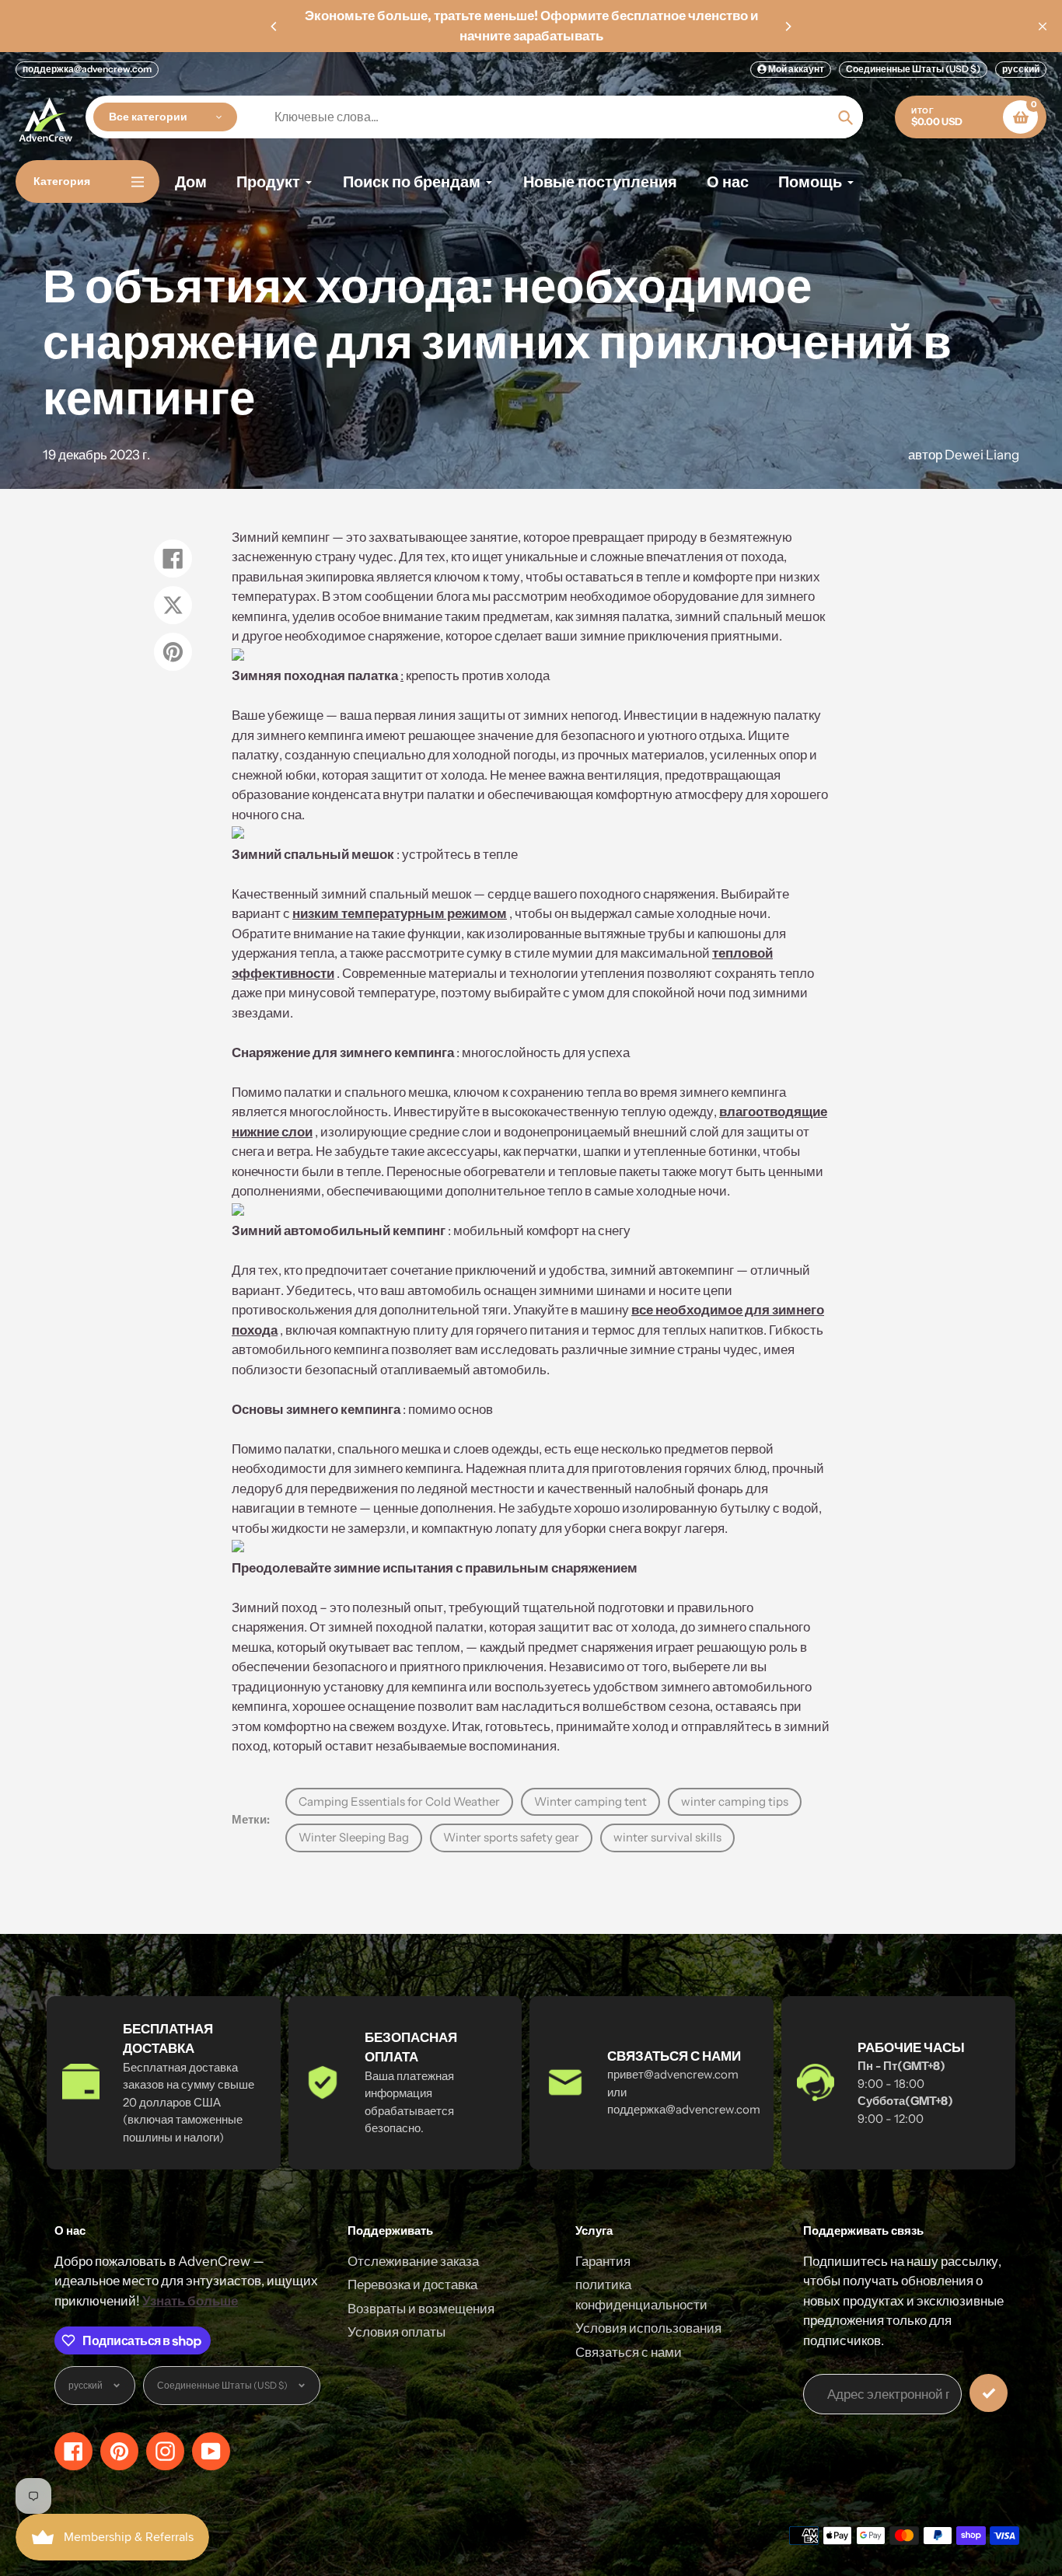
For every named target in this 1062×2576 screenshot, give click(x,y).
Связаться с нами (629, 2352)
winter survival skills (667, 1837)
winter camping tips (735, 1801)
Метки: (251, 1819)
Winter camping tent (590, 1801)
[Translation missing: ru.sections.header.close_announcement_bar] (1043, 26)
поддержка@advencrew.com (87, 69)
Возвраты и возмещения (421, 2309)
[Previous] (274, 26)
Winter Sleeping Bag (354, 1837)
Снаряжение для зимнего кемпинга (343, 1052)
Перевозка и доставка (412, 2285)
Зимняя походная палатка (315, 675)
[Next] (788, 26)
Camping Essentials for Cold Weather (399, 1801)
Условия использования (648, 2328)
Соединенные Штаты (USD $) (913, 69)
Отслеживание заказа (413, 2261)
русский (1021, 69)
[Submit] (989, 2393)
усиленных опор (758, 755)
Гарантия (603, 2261)
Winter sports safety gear (511, 1837)
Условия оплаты (397, 2332)
